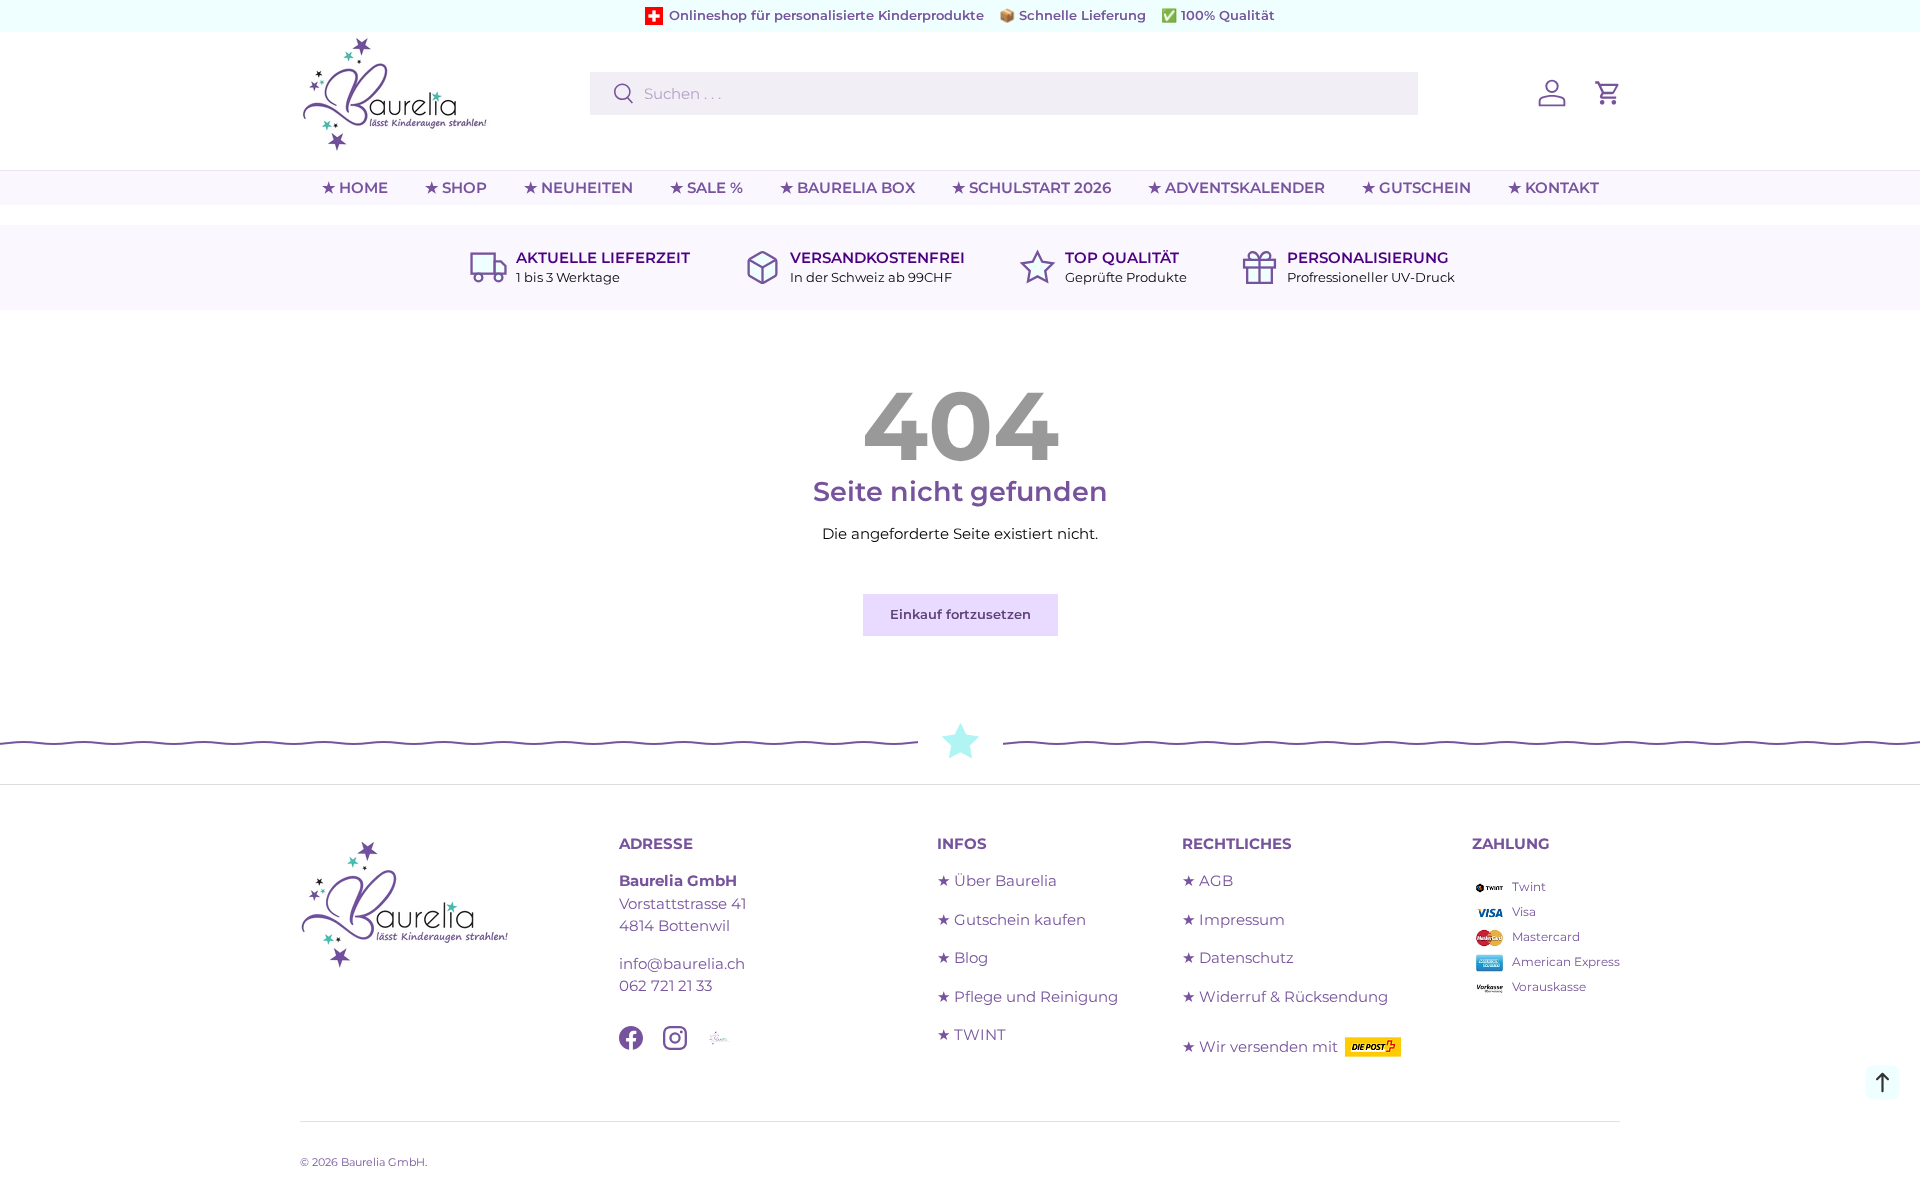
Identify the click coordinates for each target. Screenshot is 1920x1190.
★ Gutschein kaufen (1011, 919)
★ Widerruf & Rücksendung (1285, 996)
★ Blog (962, 957)
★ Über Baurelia (997, 880)
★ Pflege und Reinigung (1027, 996)
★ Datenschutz (1238, 957)
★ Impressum (1233, 919)
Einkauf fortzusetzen (960, 614)
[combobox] (1003, 93)
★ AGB (1207, 880)
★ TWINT (971, 1034)
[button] (1608, 93)
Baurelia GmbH (383, 1162)
